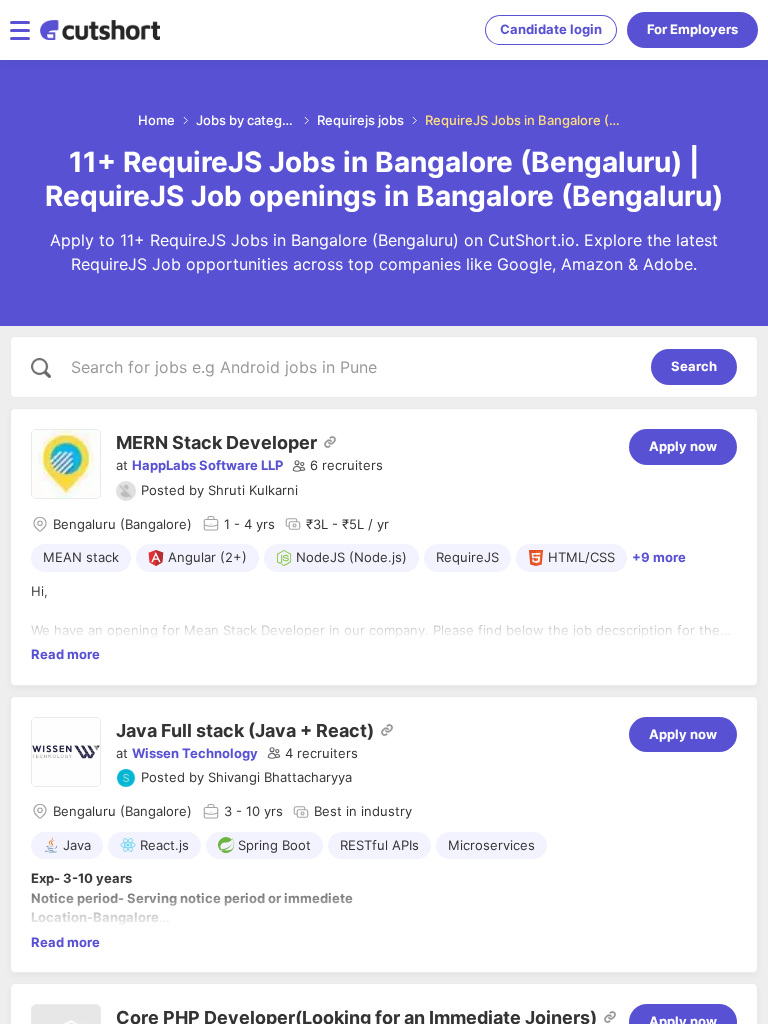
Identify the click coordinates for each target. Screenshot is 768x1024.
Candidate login (551, 29)
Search (694, 366)
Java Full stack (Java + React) (245, 730)
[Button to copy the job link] (330, 442)
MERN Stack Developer (216, 442)
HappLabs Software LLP (207, 465)
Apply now (683, 446)
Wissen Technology (195, 753)
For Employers (692, 29)
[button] (337, 466)
